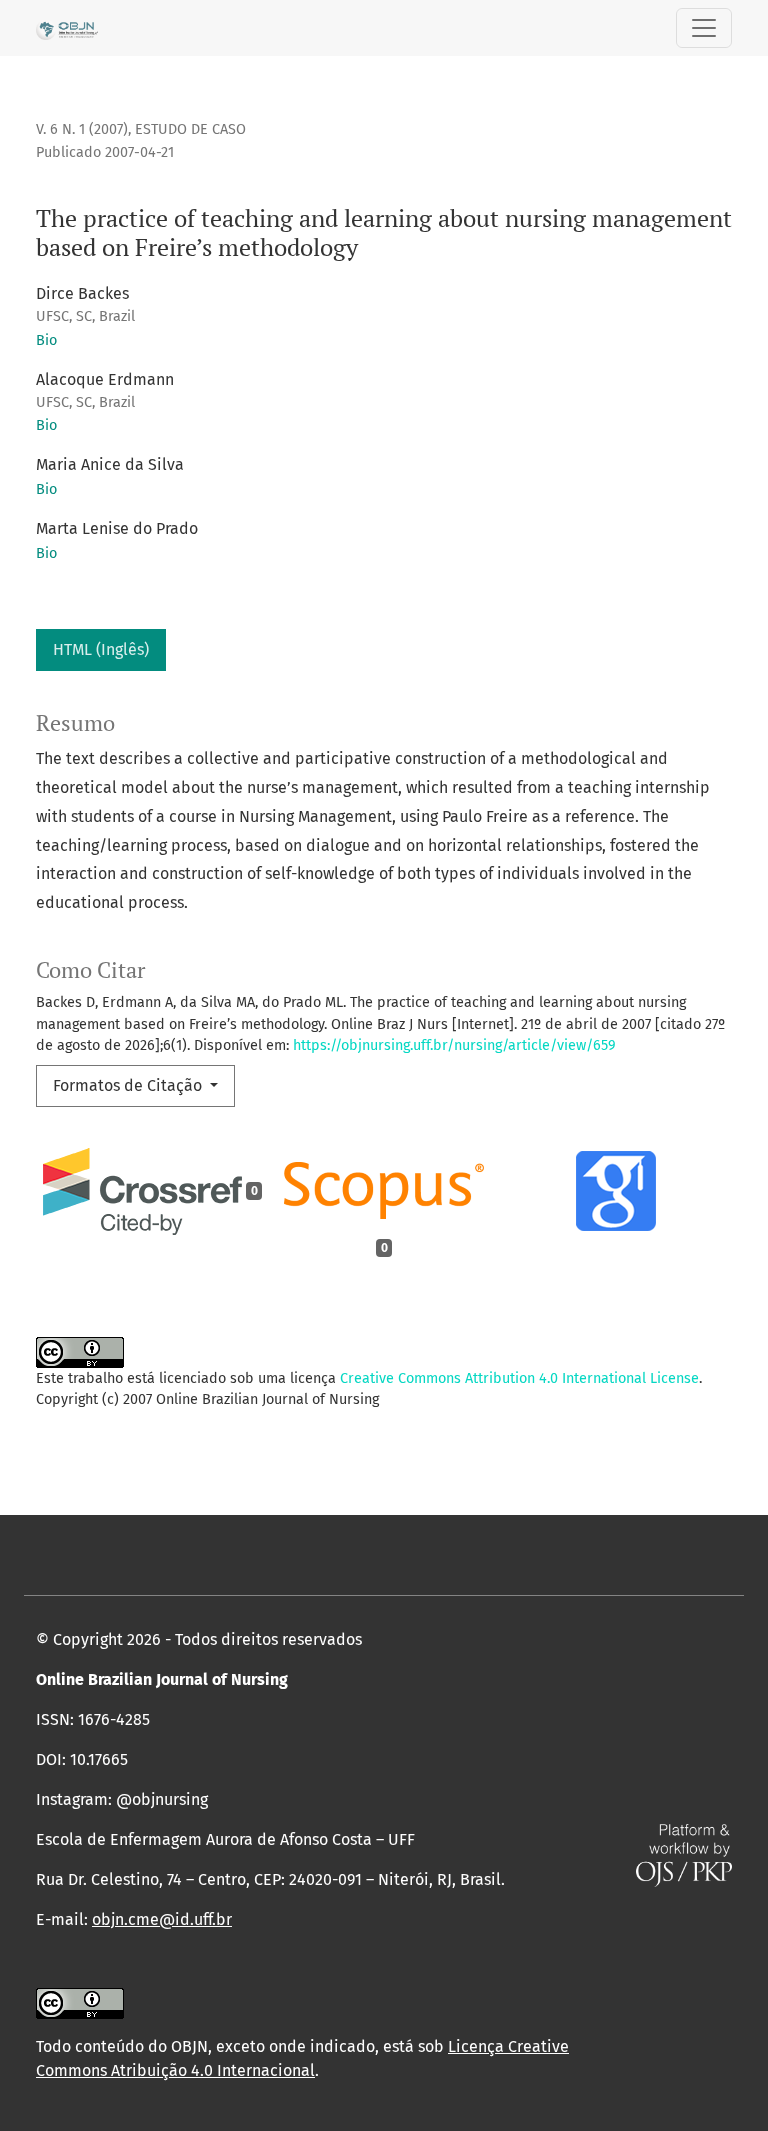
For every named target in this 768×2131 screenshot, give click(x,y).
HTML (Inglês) (101, 649)
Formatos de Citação (129, 1085)
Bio (46, 340)
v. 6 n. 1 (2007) (82, 129)
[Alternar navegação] (704, 28)
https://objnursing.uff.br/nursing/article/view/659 (454, 1045)
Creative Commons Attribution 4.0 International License (519, 1378)
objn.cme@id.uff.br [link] (162, 1919)
